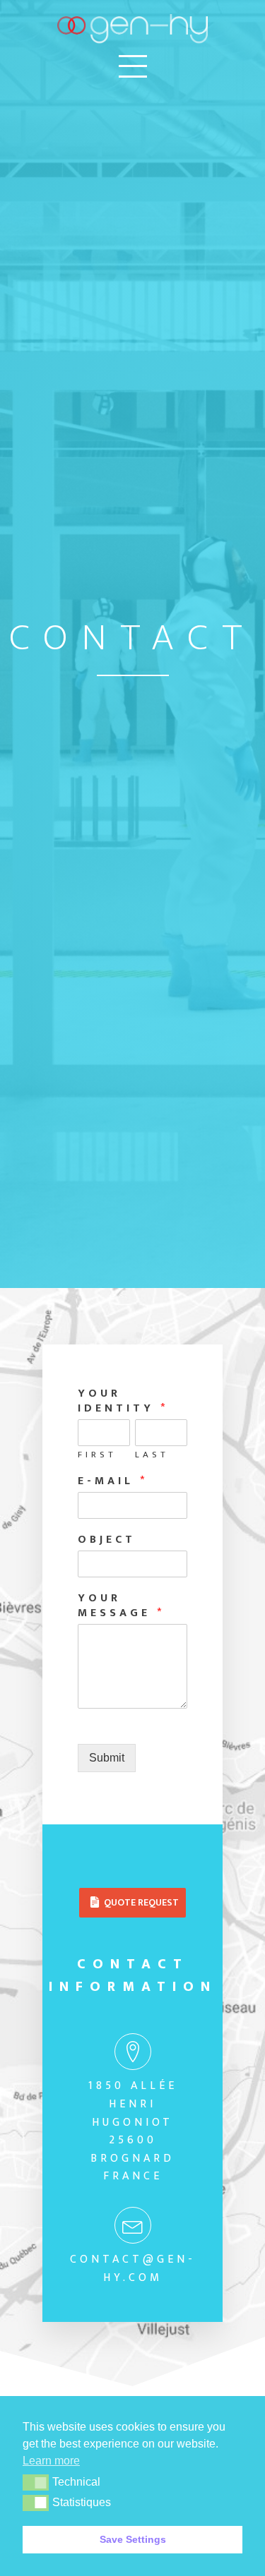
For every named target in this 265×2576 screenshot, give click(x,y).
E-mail (111, 1482)
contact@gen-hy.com (133, 2269)
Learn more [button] (51, 2461)
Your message (119, 1606)
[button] (36, 2482)
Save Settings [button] (133, 2539)
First (97, 1455)
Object (107, 1540)
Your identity (121, 1402)
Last (152, 1455)
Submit (107, 1758)
